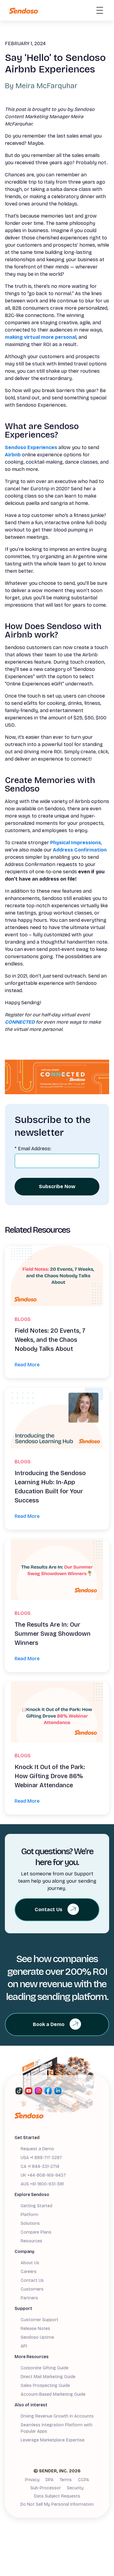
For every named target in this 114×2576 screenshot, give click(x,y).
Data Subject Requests (57, 2496)
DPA (50, 2480)
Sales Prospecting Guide (45, 2386)
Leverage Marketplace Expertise (53, 2440)
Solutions (30, 2223)
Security (75, 2488)
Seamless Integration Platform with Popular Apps (57, 2428)
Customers (32, 2289)
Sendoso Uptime (37, 2337)
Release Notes (35, 2329)
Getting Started (36, 2206)
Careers (29, 2272)
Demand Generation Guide (47, 2449)
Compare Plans (36, 2232)
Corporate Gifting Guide (45, 2368)
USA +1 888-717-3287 (41, 2158)
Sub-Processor (46, 2488)
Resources (31, 2241)
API (24, 2346)
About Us (30, 2263)
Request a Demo (37, 2149)
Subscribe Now (57, 1186)
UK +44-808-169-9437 (43, 2175)
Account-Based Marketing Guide (53, 2394)
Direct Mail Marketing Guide (48, 2377)
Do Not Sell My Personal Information (57, 2504)
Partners (29, 2298)
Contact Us (32, 2280)
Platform (29, 2215)
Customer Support (40, 2320)
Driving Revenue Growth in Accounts (57, 2416)
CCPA (83, 2480)
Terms (66, 2480)
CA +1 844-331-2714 (40, 2166)
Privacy (32, 2480)
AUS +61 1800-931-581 (42, 2184)
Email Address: (33, 1149)
